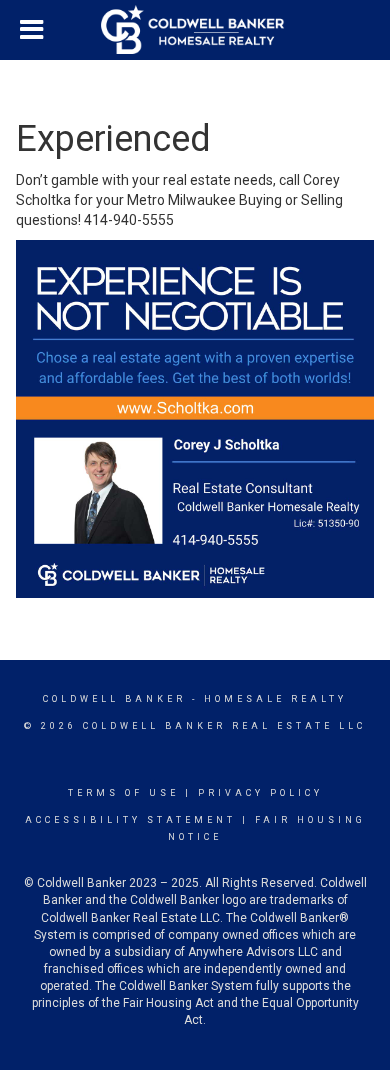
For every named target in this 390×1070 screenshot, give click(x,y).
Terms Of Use (123, 793)
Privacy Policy (260, 793)
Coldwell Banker (114, 699)
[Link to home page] (195, 30)
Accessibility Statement (130, 820)
